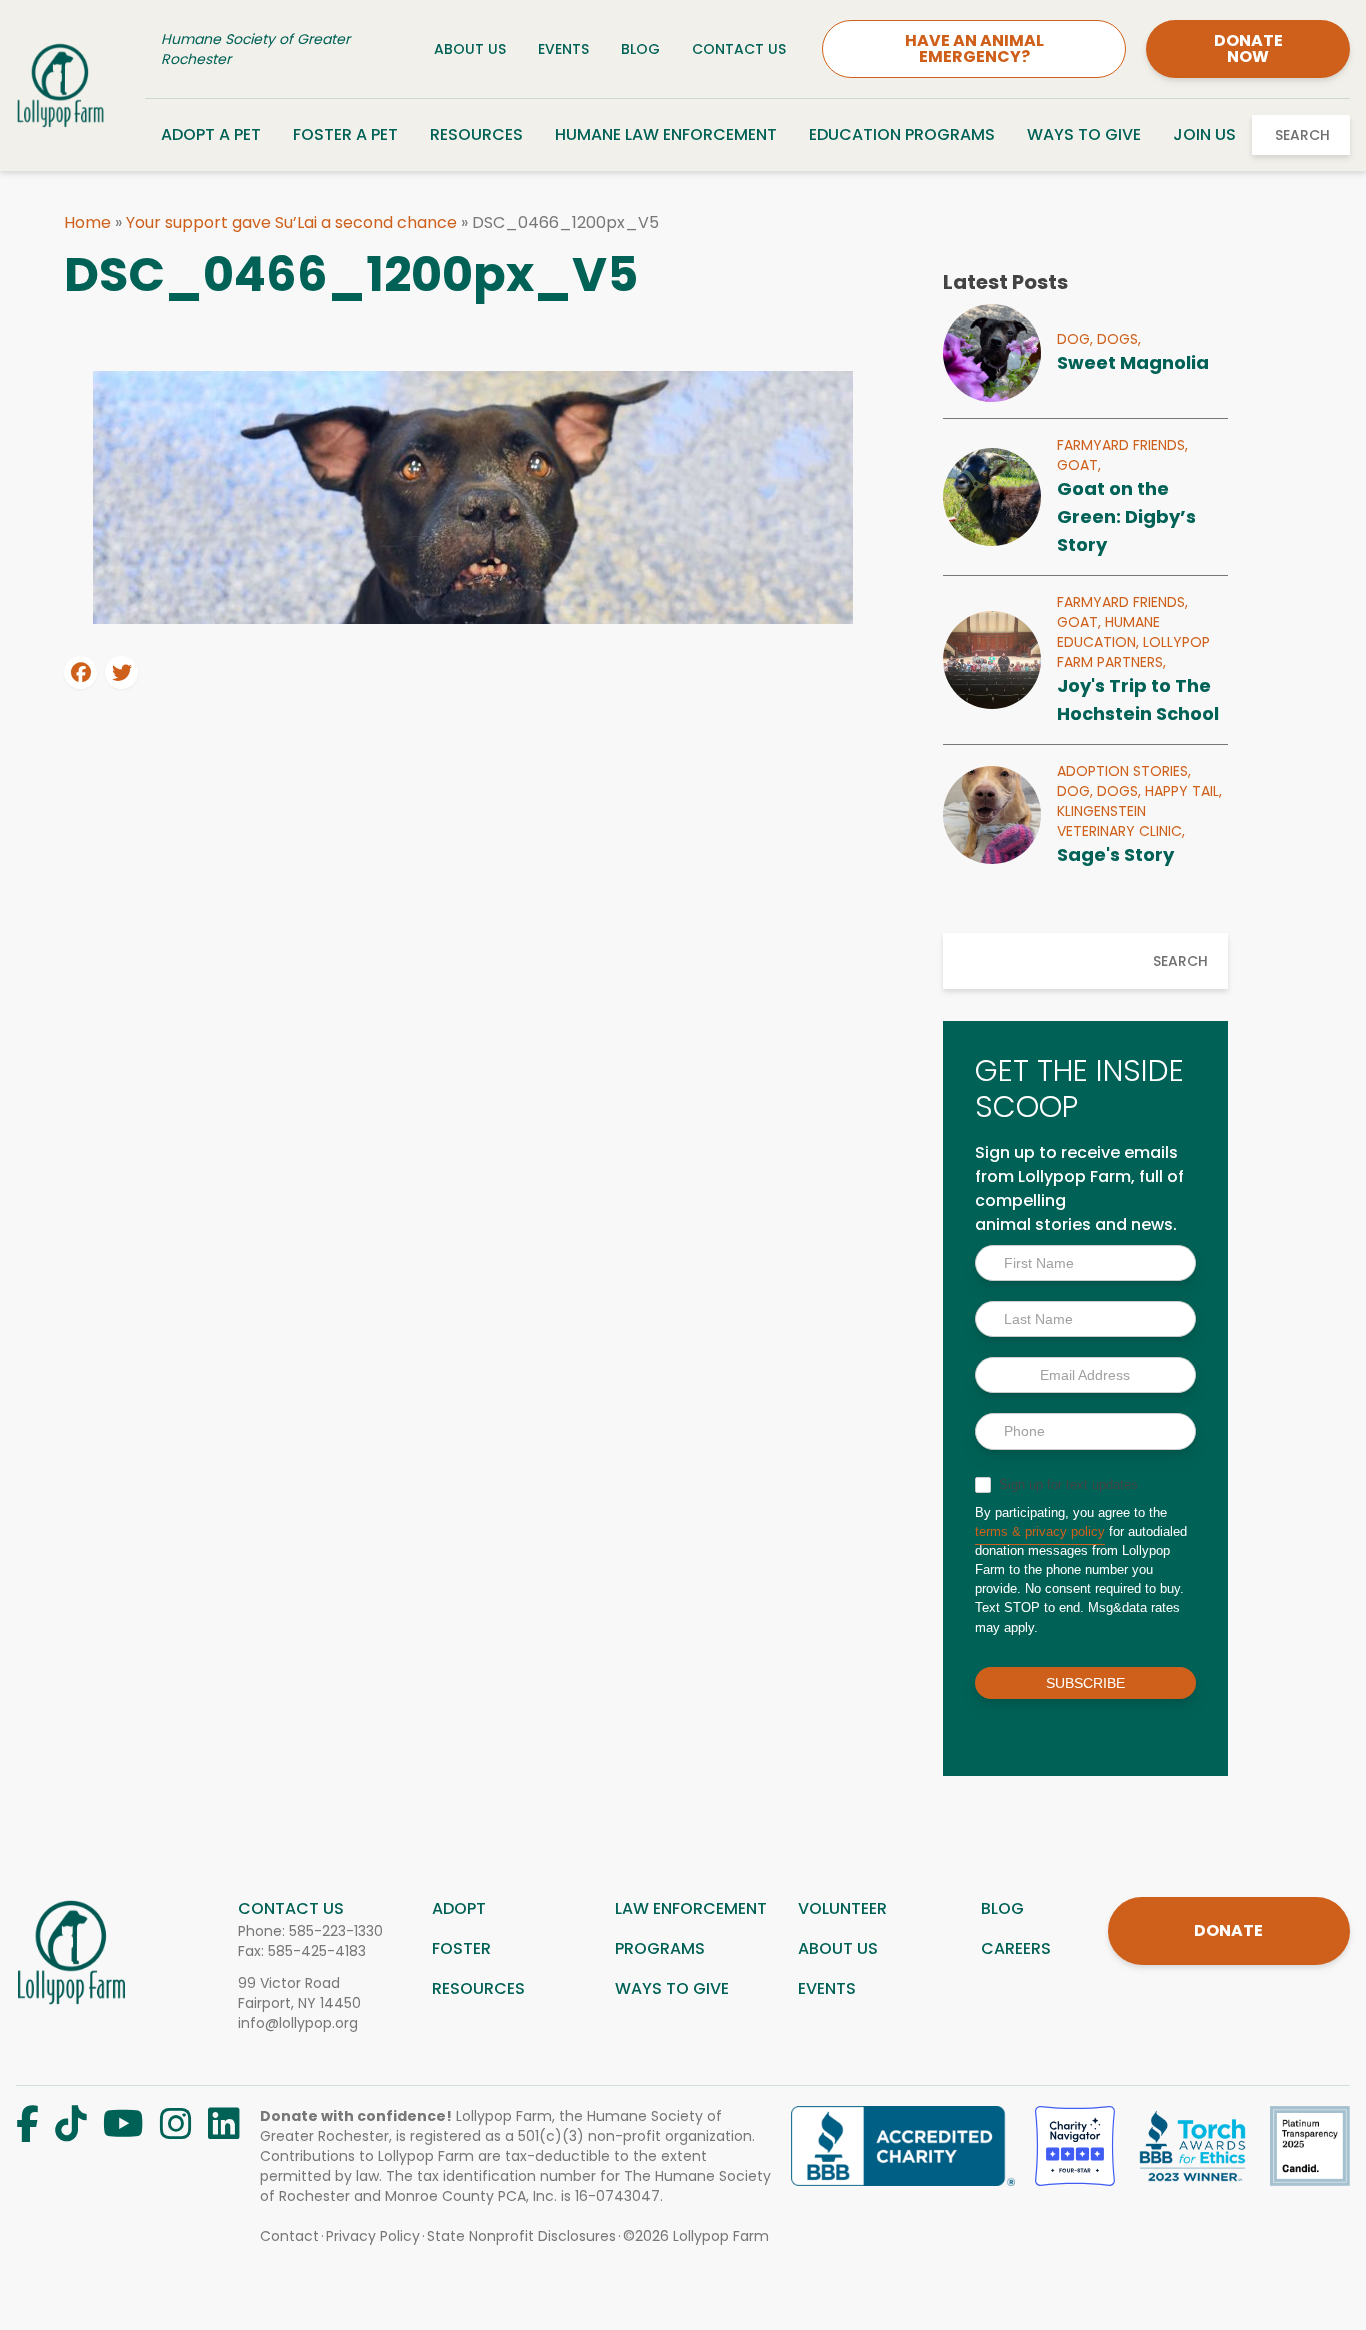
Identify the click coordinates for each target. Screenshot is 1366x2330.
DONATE (1228, 1930)
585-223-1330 (336, 1931)
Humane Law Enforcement (666, 134)
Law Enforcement (691, 1908)
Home (87, 222)
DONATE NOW (1248, 48)
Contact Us (739, 49)
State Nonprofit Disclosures (521, 2236)
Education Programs (902, 134)
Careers (1016, 1948)
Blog (640, 49)
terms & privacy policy (1040, 1531)
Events (563, 49)
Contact (289, 2236)
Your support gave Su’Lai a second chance (291, 222)
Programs (660, 1948)
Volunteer (842, 1908)
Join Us (1204, 134)
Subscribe (1085, 1683)
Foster (461, 1948)
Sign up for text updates (1066, 1484)
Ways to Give (1084, 134)
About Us (470, 49)
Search (1302, 135)
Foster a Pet (345, 134)
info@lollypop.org (298, 2023)
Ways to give (672, 1988)
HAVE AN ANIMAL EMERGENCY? (974, 48)
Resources (476, 134)
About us (838, 1948)
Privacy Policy (373, 2236)
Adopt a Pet (211, 134)
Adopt (459, 1908)
